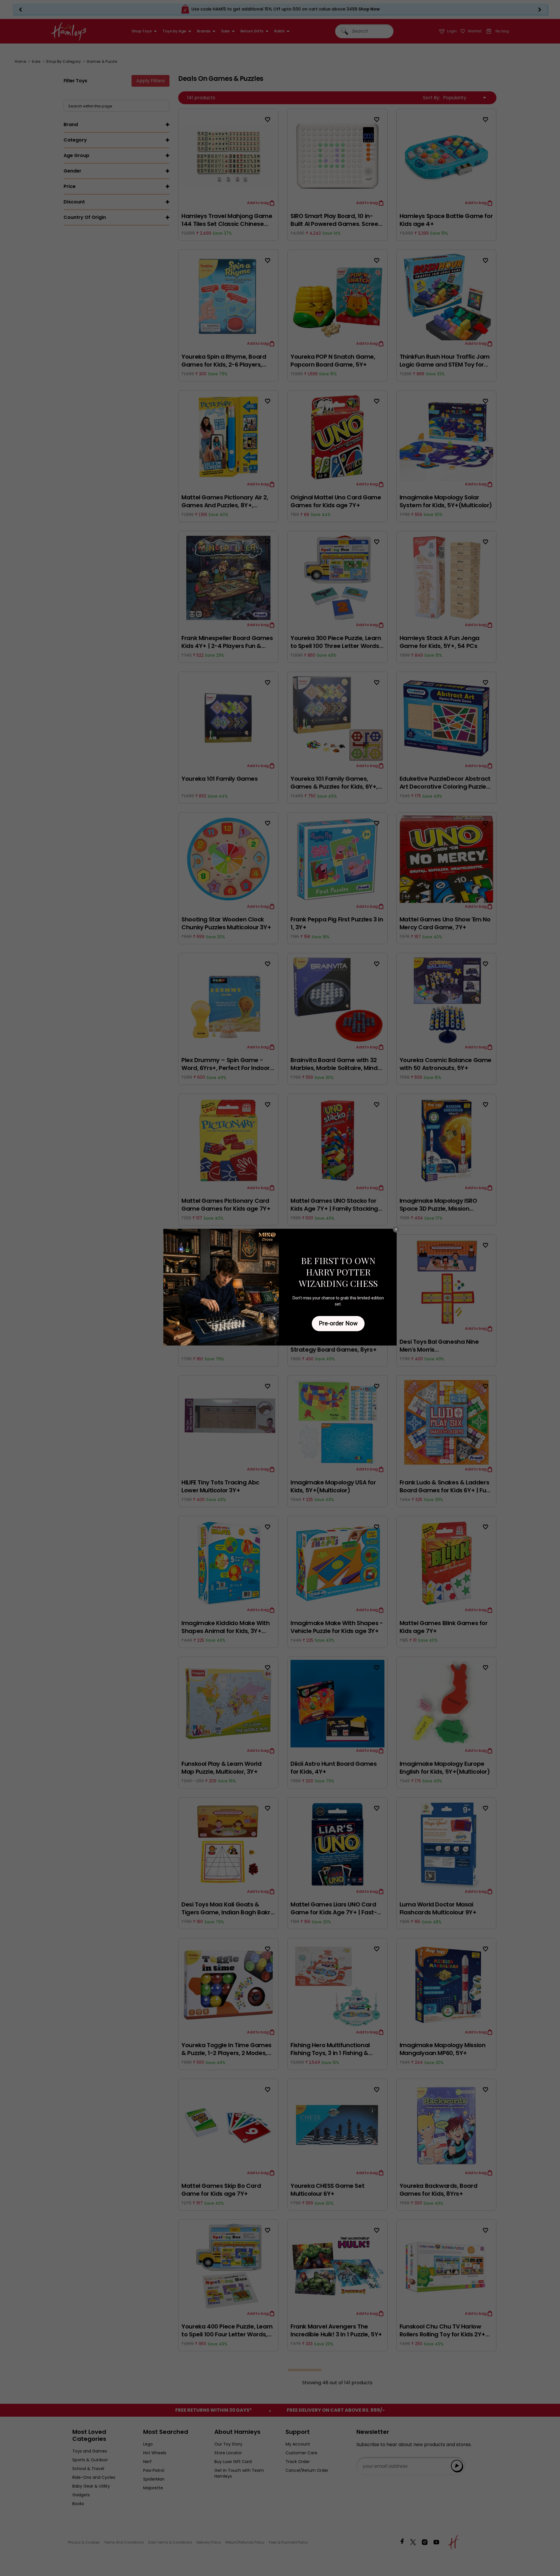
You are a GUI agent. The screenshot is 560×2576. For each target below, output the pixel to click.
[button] (396, 1229)
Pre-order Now (338, 1323)
